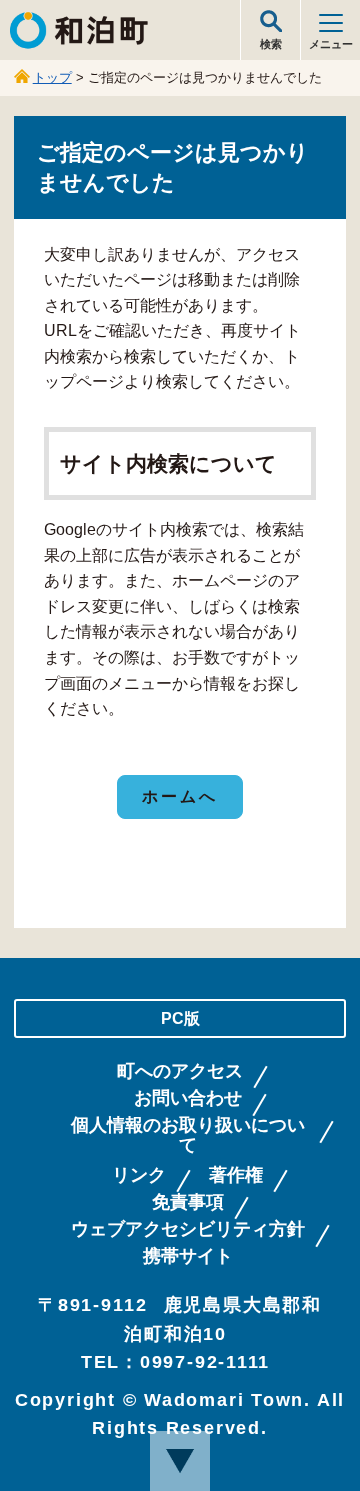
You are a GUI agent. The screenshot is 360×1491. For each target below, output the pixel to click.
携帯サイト (188, 1256)
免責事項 (188, 1202)
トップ (52, 77)
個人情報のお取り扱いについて (188, 1135)
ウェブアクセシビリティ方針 (188, 1229)
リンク (139, 1175)
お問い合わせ (188, 1098)
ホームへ (180, 796)
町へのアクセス (180, 1071)
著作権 (236, 1175)
